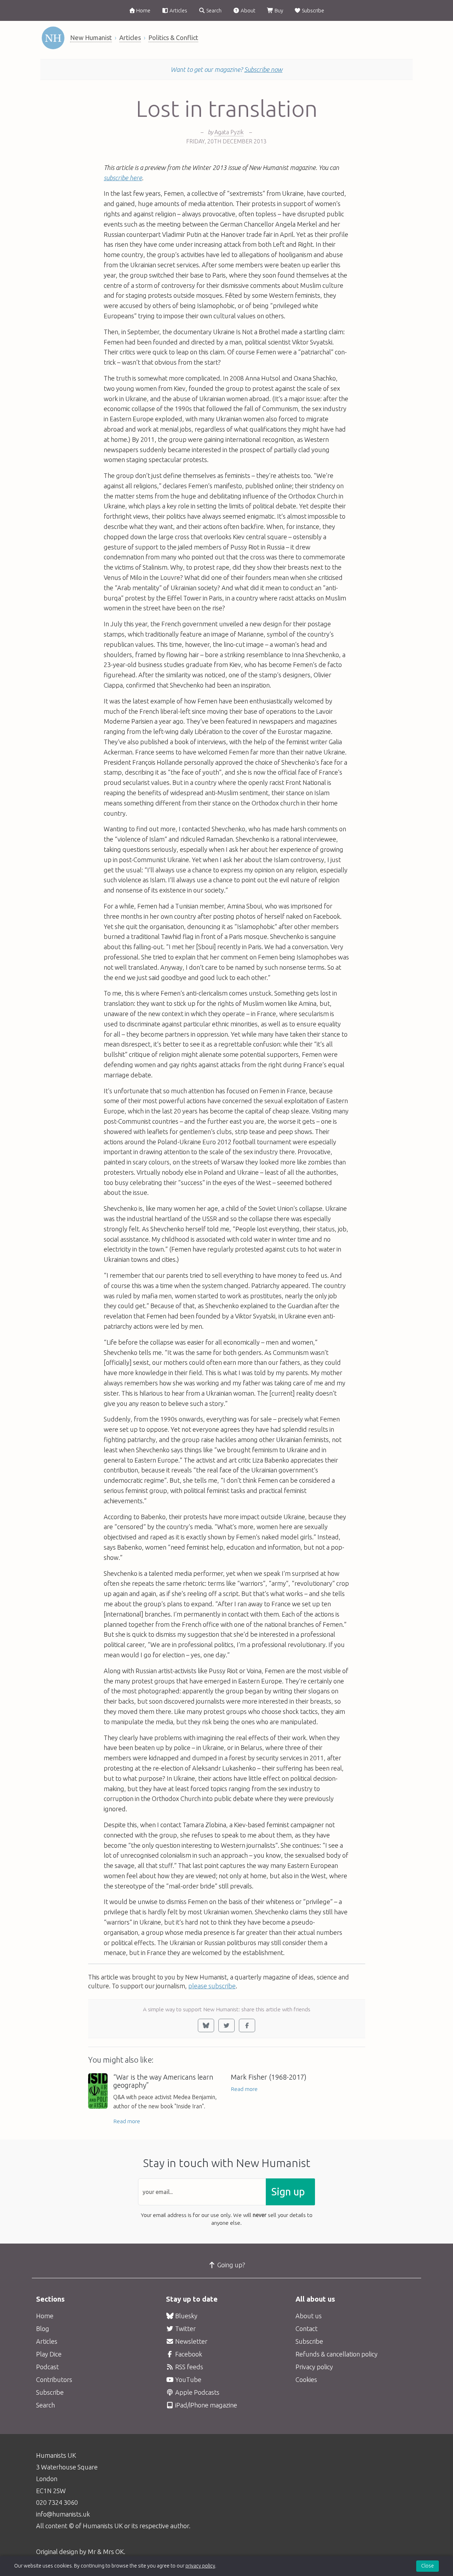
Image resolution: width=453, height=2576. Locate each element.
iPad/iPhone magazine (205, 2405)
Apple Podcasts (197, 2392)
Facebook (188, 2354)
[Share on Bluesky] (206, 2025)
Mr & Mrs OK (106, 2552)
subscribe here (123, 178)
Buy (278, 10)
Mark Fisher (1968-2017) (269, 2077)
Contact (306, 2329)
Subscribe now (263, 69)
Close (428, 2566)
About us (309, 2316)
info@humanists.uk (63, 2514)
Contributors (54, 2380)
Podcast (47, 2367)
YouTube (188, 2380)
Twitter (185, 2329)
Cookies (306, 2380)
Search (213, 10)
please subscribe (212, 1986)
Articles (178, 10)
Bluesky (186, 2316)
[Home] (53, 38)
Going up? (231, 2265)
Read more (127, 2121)
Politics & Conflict (173, 38)
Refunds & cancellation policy (337, 2354)
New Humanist (91, 38)
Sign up (288, 2192)
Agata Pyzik (229, 132)
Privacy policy (314, 2367)
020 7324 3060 (57, 2502)
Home (143, 10)
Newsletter (191, 2341)
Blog (43, 2329)
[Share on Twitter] (226, 2025)
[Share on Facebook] (247, 2025)
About (248, 10)
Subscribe (312, 10)
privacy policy (200, 2566)
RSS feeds (188, 2367)
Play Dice (49, 2354)
